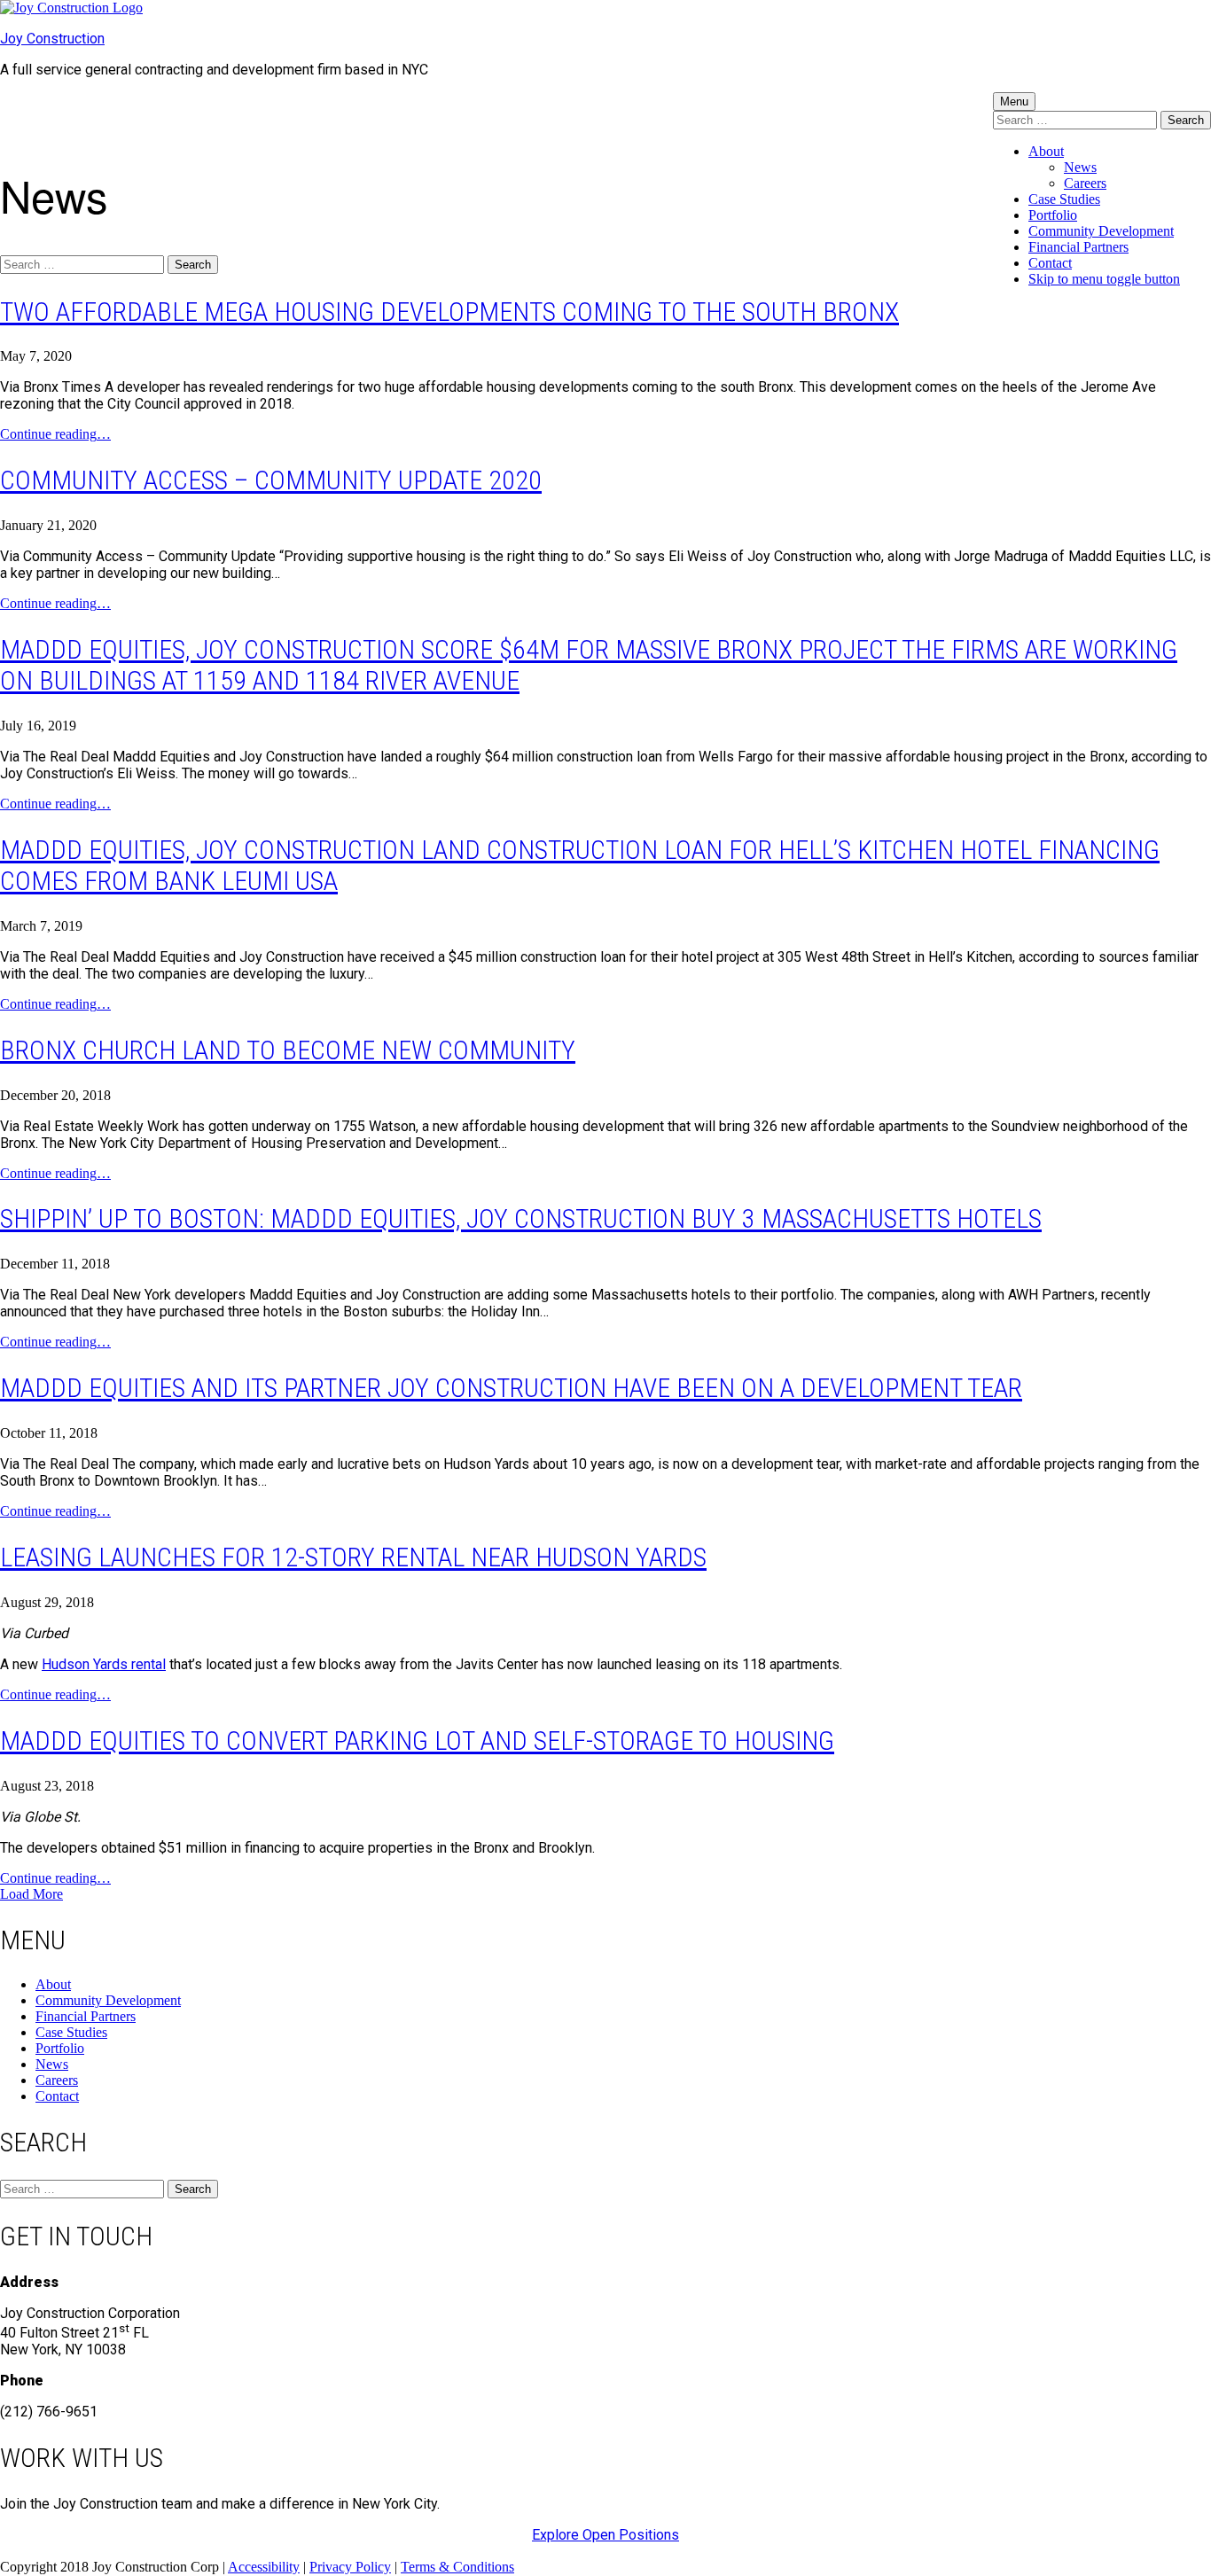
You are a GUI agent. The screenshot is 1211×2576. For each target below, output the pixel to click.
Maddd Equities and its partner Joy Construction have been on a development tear (511, 1388)
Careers (1085, 183)
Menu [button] (1014, 101)
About (1046, 151)
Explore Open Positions (605, 2535)
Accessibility (264, 2567)
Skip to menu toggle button (1104, 279)
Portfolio (1053, 215)
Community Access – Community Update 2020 (271, 480)
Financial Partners (1078, 247)
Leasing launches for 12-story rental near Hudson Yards (353, 1557)
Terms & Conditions (457, 2567)
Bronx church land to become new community (288, 1050)
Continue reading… (55, 434)
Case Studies (1064, 199)
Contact (1050, 263)
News (1080, 167)
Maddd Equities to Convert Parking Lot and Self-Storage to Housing (417, 1741)
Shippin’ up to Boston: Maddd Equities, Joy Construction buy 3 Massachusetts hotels (521, 1218)
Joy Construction (52, 39)
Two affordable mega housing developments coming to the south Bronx (449, 312)
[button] (31, 1894)
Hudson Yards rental (104, 1664)
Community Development (1101, 231)
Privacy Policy (350, 2567)
